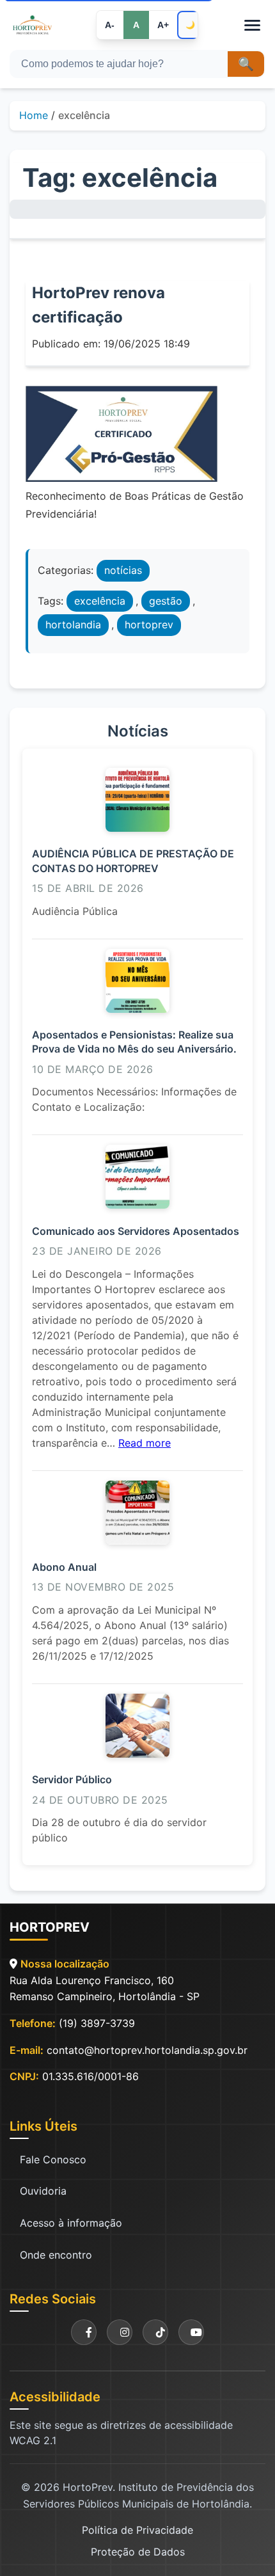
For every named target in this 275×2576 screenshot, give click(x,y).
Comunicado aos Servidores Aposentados (136, 1231)
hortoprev (149, 624)
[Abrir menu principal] (252, 25)
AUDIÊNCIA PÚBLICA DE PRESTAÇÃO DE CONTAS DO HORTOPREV (133, 861)
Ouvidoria (43, 2191)
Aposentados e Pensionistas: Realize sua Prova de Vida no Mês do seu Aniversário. (134, 1042)
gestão (166, 601)
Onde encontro (56, 2255)
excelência (100, 601)
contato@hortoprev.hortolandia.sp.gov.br (147, 2050)
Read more (145, 1443)
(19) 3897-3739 (97, 2023)
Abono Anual (64, 1567)
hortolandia (73, 624)
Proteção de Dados (138, 2552)
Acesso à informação (71, 2223)
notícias (123, 570)
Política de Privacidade (137, 2530)
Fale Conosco (53, 2159)
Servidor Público (72, 1779)
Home (34, 115)
